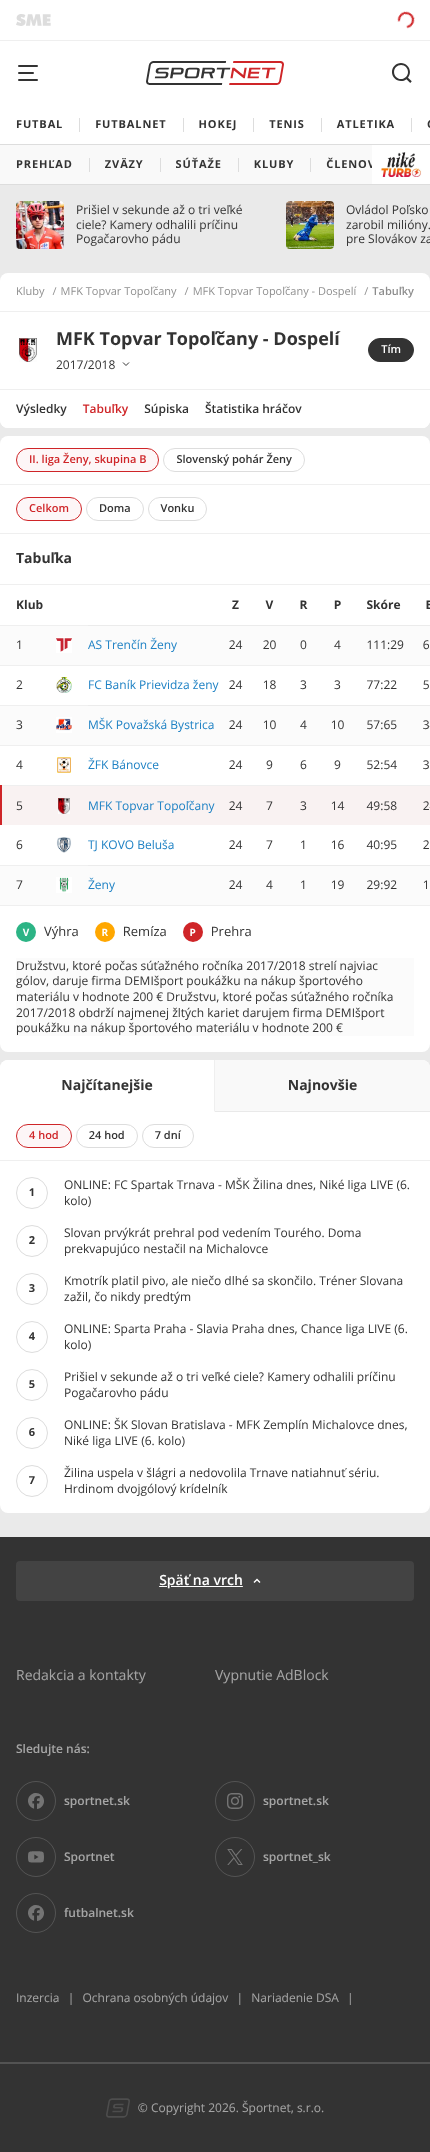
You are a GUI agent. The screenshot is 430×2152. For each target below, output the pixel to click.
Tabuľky (105, 408)
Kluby (30, 292)
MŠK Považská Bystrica (151, 724)
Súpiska (166, 408)
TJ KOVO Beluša (131, 844)
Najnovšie (322, 1085)
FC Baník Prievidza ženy (153, 684)
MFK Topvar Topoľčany (119, 292)
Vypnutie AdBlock (272, 1674)
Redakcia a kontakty (81, 1674)
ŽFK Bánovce (123, 764)
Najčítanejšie (106, 1085)
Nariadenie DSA (295, 1997)
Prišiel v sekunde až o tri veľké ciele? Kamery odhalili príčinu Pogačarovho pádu (159, 224)
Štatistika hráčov (253, 408)
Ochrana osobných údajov (155, 1997)
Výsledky (41, 408)
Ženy (101, 884)
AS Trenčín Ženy (132, 644)
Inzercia (37, 1997)
